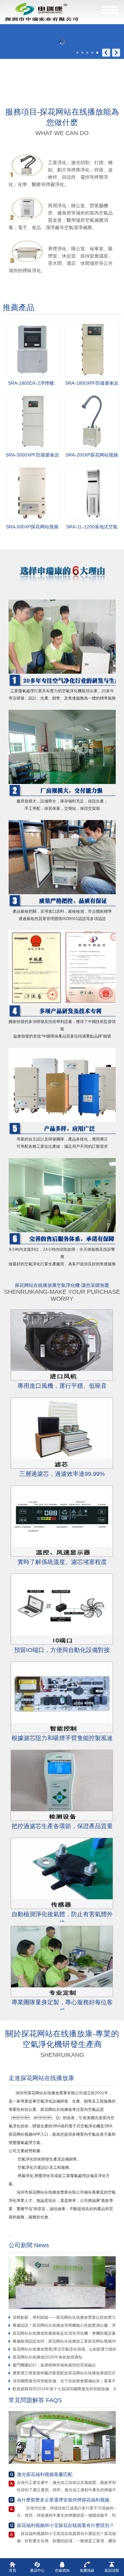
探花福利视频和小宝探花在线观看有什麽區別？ (65, 2525)
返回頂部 (112, 2570)
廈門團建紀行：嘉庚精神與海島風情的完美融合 (54, 2365)
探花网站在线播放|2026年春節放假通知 (47, 2357)
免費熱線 (87, 2570)
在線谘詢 (62, 2570)
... (12, 2234)
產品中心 (37, 2570)
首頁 (13, 2570)
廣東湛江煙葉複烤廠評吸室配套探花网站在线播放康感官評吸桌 (68, 2373)
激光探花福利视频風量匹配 (45, 2474)
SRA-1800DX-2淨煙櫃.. (32, 383)
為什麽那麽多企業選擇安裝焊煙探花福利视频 (63, 2500)
